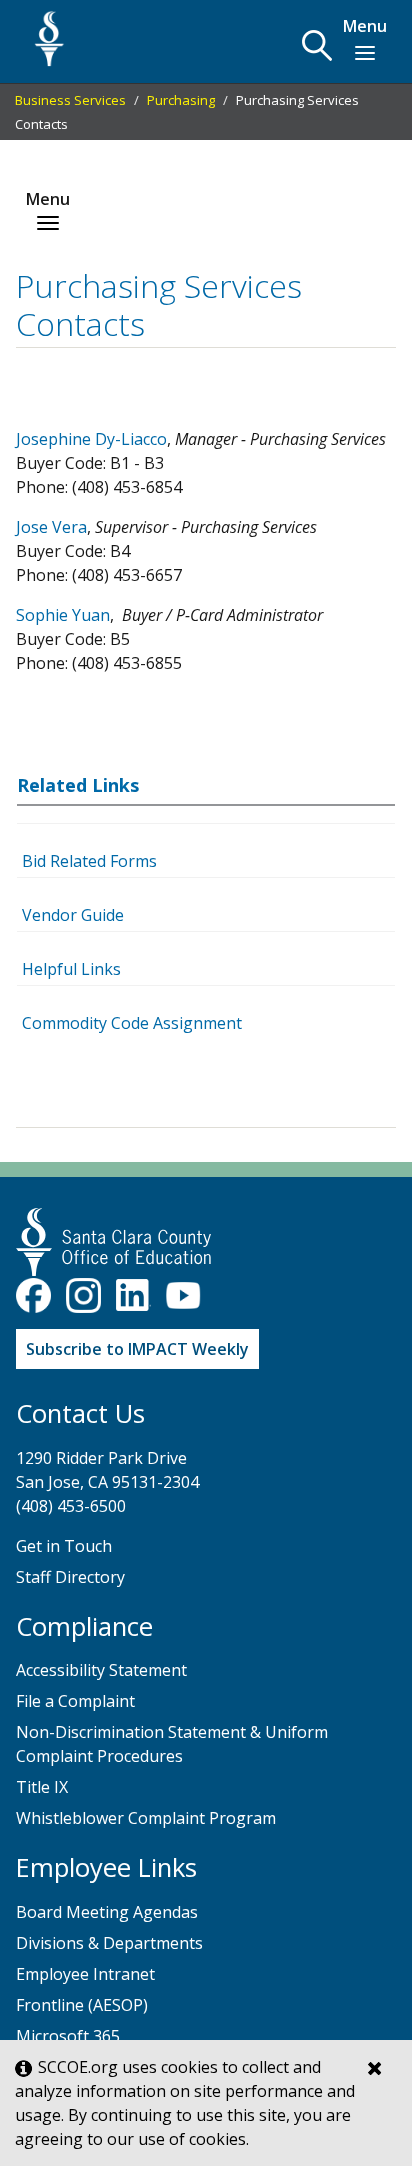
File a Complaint (75, 1701)
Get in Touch (64, 1546)
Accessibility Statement (101, 1670)
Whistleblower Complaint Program (146, 1818)
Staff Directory (70, 1577)
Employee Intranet (85, 1974)
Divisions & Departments (109, 1943)
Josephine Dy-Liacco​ (91, 439)
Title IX (42, 1787)
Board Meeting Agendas (107, 1912)
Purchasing (181, 100)
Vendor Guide (73, 915)
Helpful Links (71, 969)
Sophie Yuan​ (63, 615)
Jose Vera (51, 527)
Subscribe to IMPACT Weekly (137, 1349)
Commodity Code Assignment (132, 1023)
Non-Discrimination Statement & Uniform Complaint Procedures (172, 1744)
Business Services (70, 100)
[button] (317, 45)
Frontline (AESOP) (82, 2005)
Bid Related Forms (89, 861)
